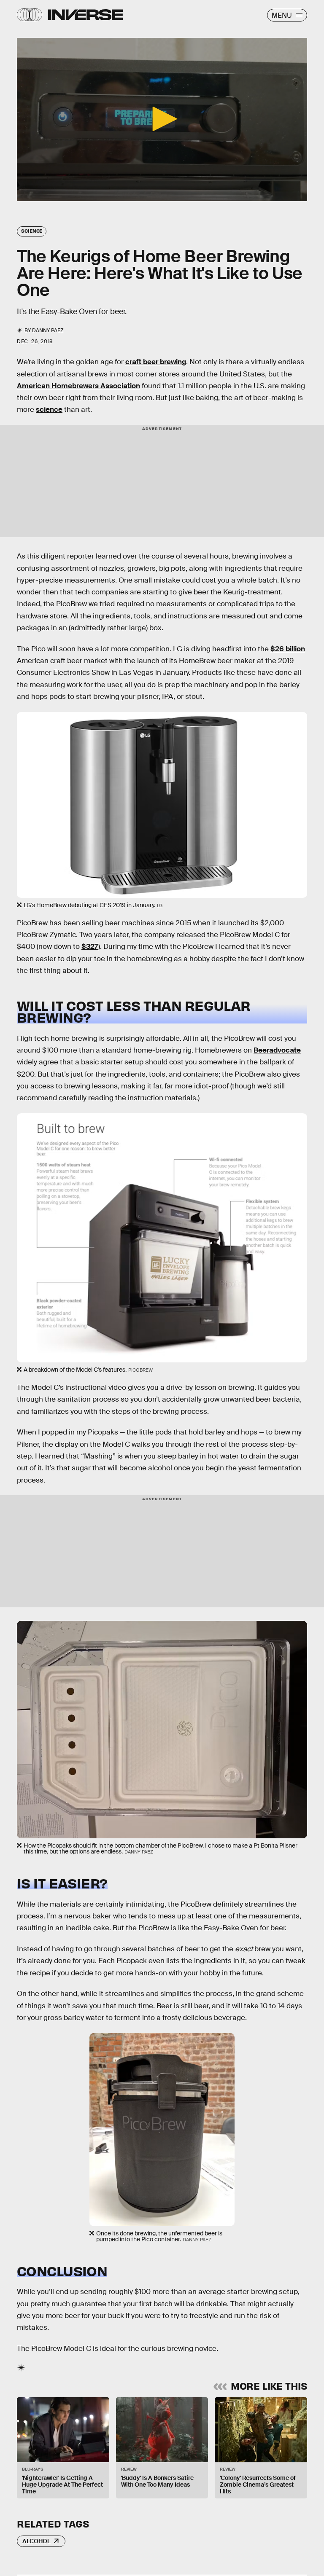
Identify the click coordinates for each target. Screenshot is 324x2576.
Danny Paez (48, 330)
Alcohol (36, 2541)
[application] (162, 120)
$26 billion (288, 649)
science (49, 410)
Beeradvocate (277, 1050)
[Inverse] (85, 15)
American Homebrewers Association (78, 386)
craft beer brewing (156, 362)
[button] (162, 119)
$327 (90, 947)
